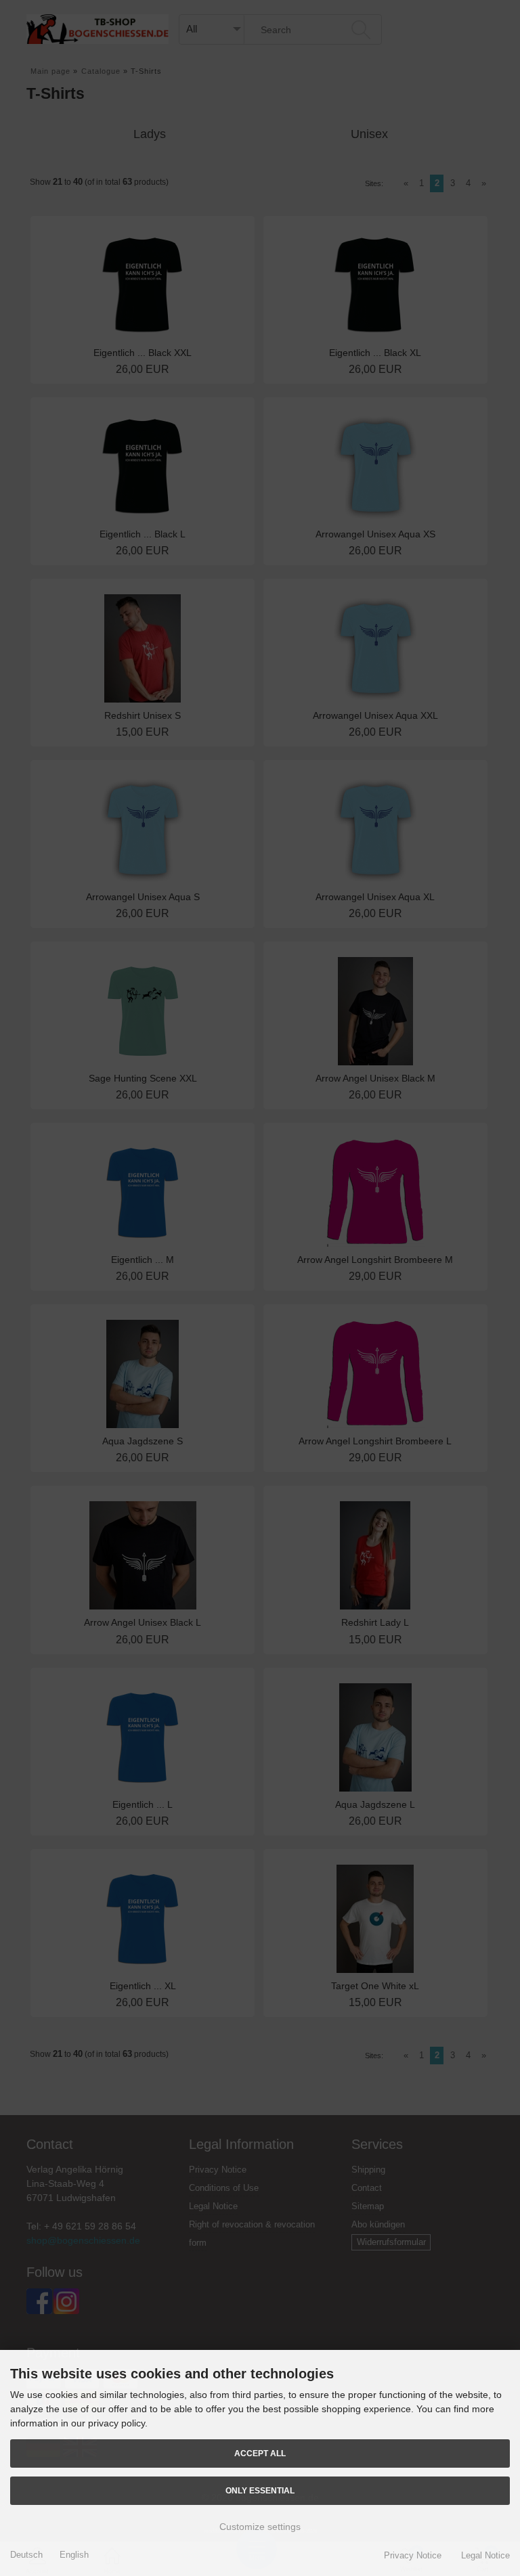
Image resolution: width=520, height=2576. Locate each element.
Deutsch (26, 2555)
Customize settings (260, 2527)
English (74, 2555)
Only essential (260, 2490)
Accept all (260, 2453)
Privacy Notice (413, 2555)
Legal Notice (485, 2555)
